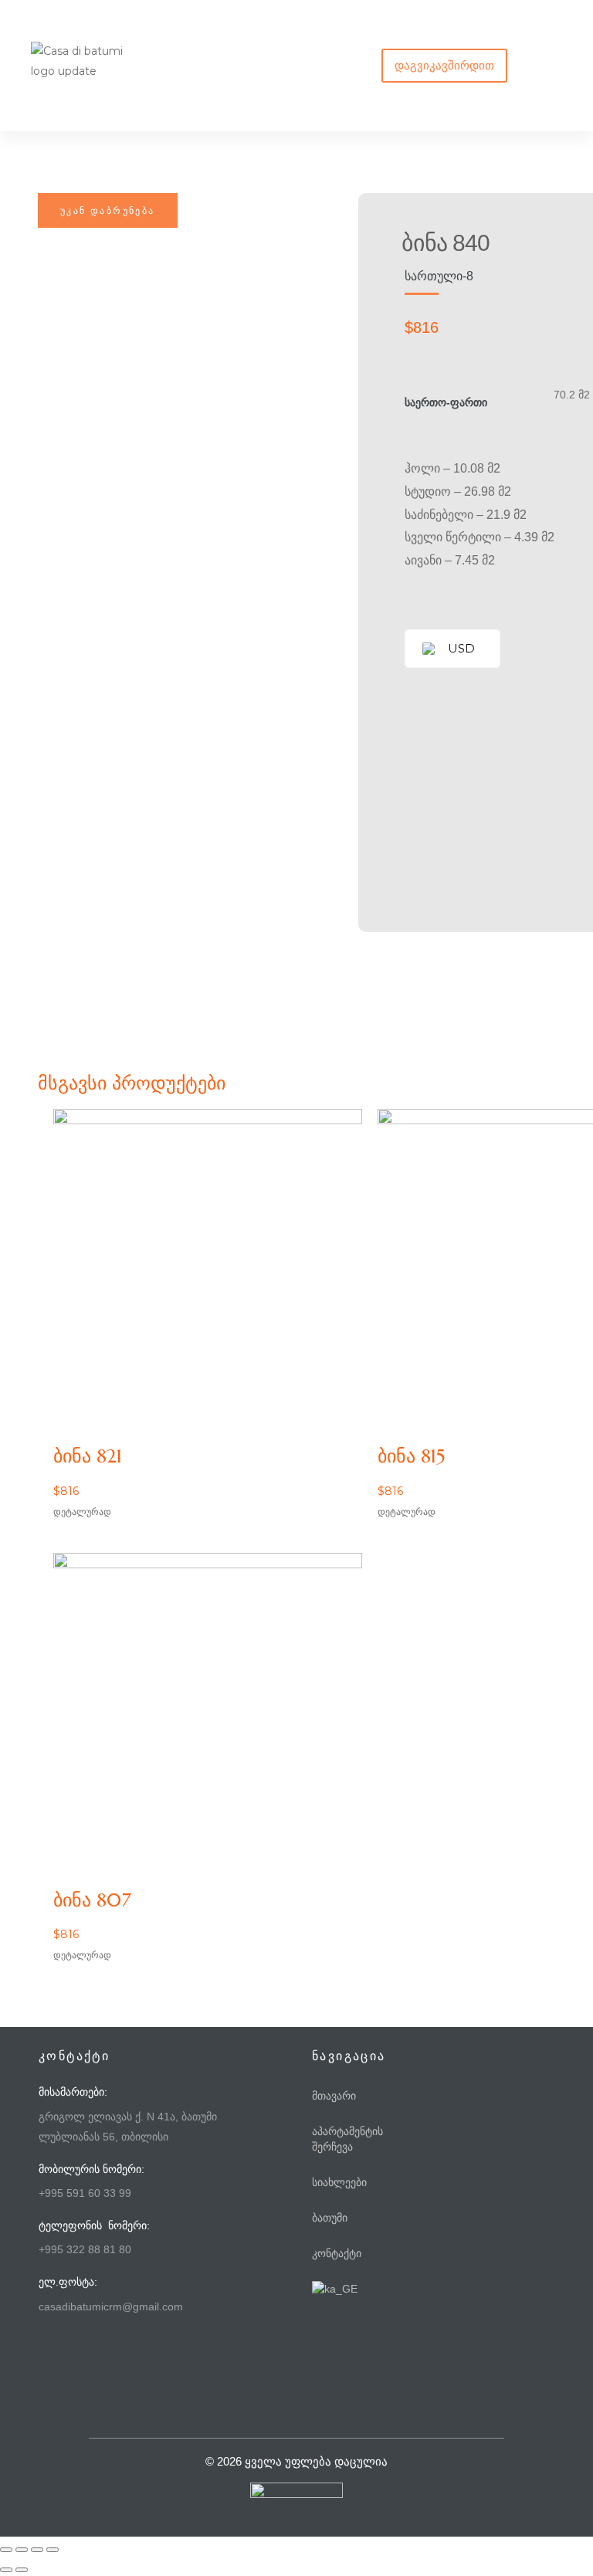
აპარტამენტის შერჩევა (347, 2139)
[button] (444, 66)
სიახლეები (339, 2182)
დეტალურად (82, 1512)
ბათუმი (330, 2218)
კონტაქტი (337, 2253)
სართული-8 (439, 276)
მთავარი (334, 2096)
